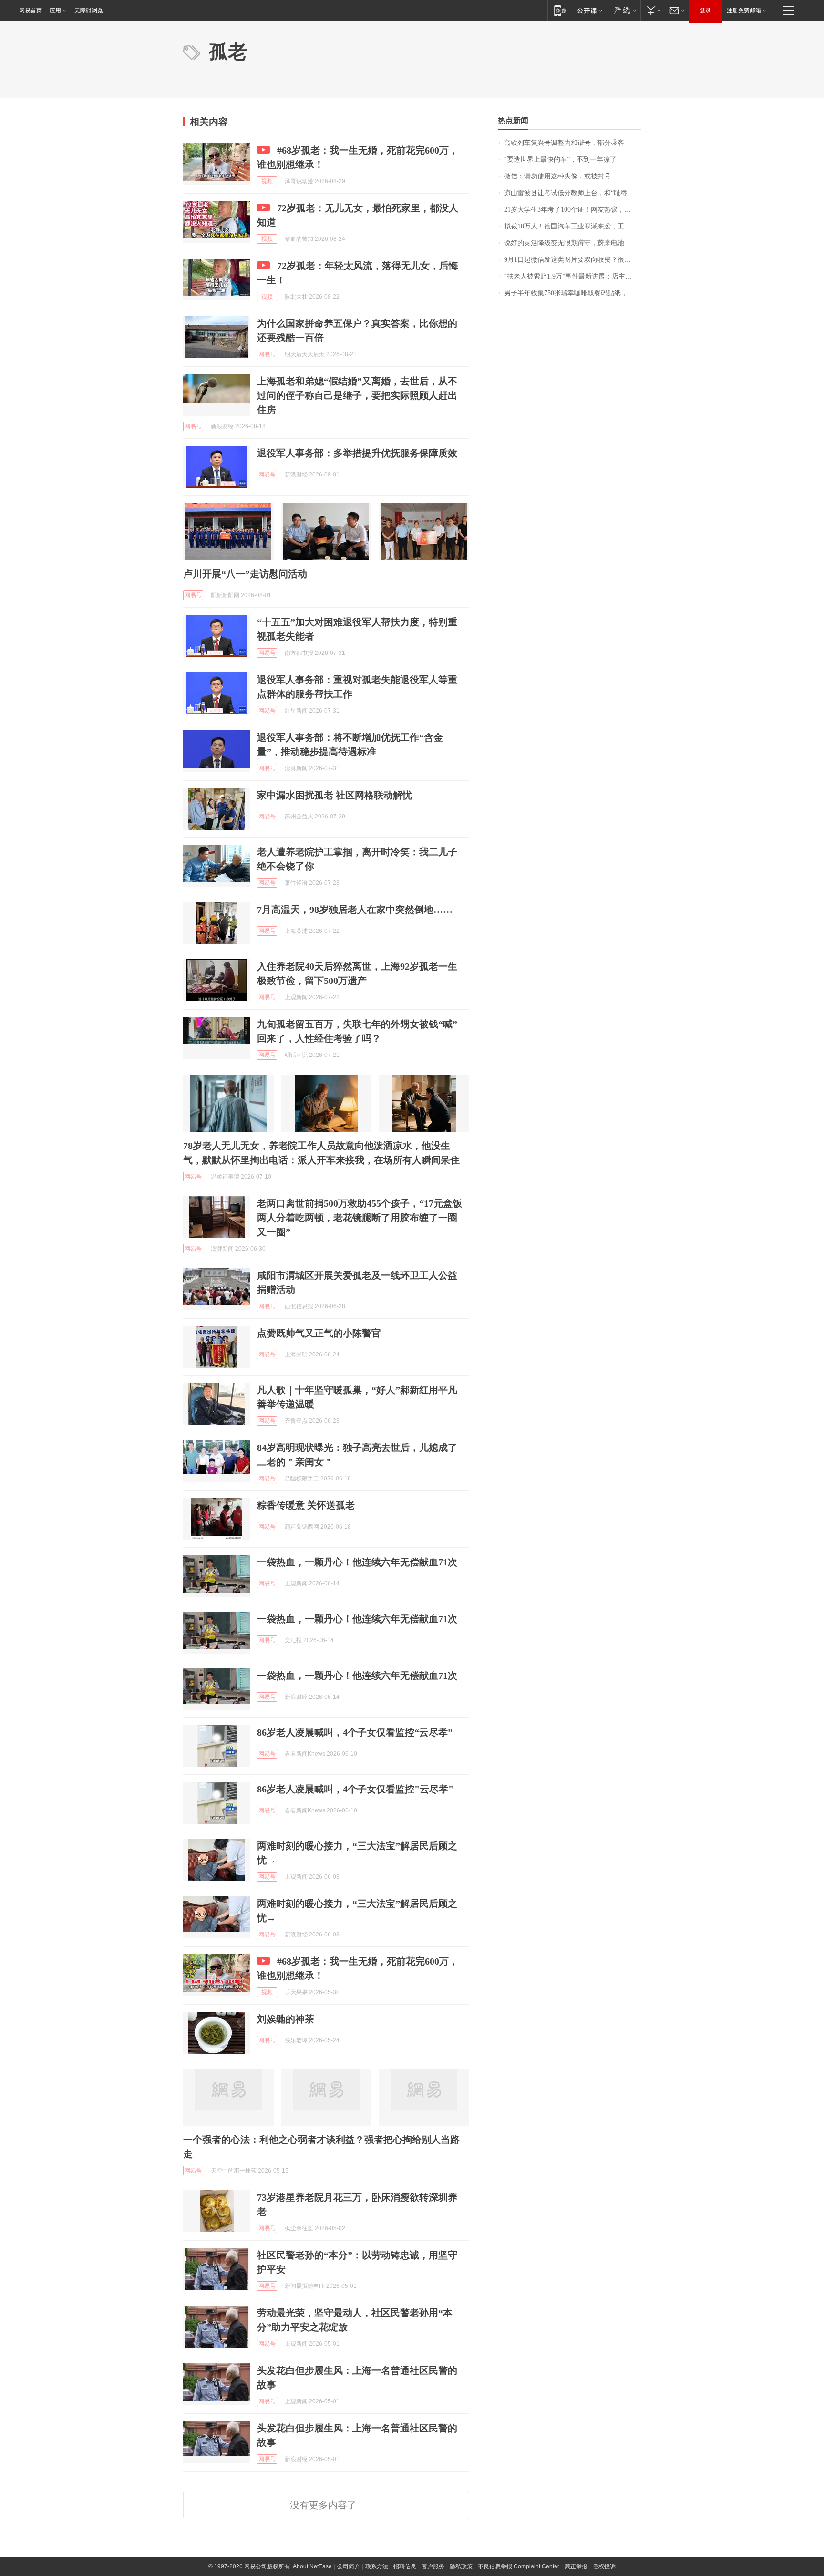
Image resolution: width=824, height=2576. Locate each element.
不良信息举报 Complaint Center (519, 2566)
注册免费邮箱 (744, 10)
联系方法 (377, 2566)
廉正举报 (576, 2566)
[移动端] (560, 10)
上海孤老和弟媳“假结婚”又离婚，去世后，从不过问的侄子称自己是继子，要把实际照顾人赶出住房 (357, 395)
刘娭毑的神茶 (286, 2019)
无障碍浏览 (89, 10)
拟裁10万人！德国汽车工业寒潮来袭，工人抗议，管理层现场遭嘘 (572, 226)
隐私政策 (461, 2566)
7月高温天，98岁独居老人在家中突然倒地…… (355, 910)
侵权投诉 (604, 2566)
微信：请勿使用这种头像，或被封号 (557, 176)
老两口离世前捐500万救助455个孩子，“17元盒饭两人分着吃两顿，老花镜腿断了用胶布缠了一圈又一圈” (360, 1218)
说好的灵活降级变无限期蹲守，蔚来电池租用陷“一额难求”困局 (572, 243)
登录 (705, 10)
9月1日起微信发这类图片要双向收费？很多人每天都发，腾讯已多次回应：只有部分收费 (572, 260)
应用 (55, 10)
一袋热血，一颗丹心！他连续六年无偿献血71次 (357, 1562)
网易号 (267, 354)
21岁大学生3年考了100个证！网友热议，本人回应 (572, 210)
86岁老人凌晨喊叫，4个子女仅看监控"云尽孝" (355, 1789)
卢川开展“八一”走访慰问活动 (245, 574)
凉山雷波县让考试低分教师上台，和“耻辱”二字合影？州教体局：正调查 (572, 193)
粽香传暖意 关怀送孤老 (306, 1505)
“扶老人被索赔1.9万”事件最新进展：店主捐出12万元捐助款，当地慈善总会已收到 (572, 276)
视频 (267, 181)
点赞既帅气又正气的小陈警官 (319, 1333)
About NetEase (312, 2566)
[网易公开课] (590, 10)
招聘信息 (405, 2566)
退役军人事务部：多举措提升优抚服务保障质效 (357, 453)
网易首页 (31, 10)
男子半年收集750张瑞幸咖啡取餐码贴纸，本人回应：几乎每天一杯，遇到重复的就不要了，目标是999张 (572, 293)
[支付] (653, 10)
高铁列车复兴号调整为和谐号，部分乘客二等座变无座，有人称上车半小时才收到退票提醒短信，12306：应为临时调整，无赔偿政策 (572, 143)
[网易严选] (623, 10)
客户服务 (433, 2566)
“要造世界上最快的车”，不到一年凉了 (560, 160)
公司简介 (349, 2566)
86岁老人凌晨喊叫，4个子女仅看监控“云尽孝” (355, 1732)
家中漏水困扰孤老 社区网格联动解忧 (335, 795)
